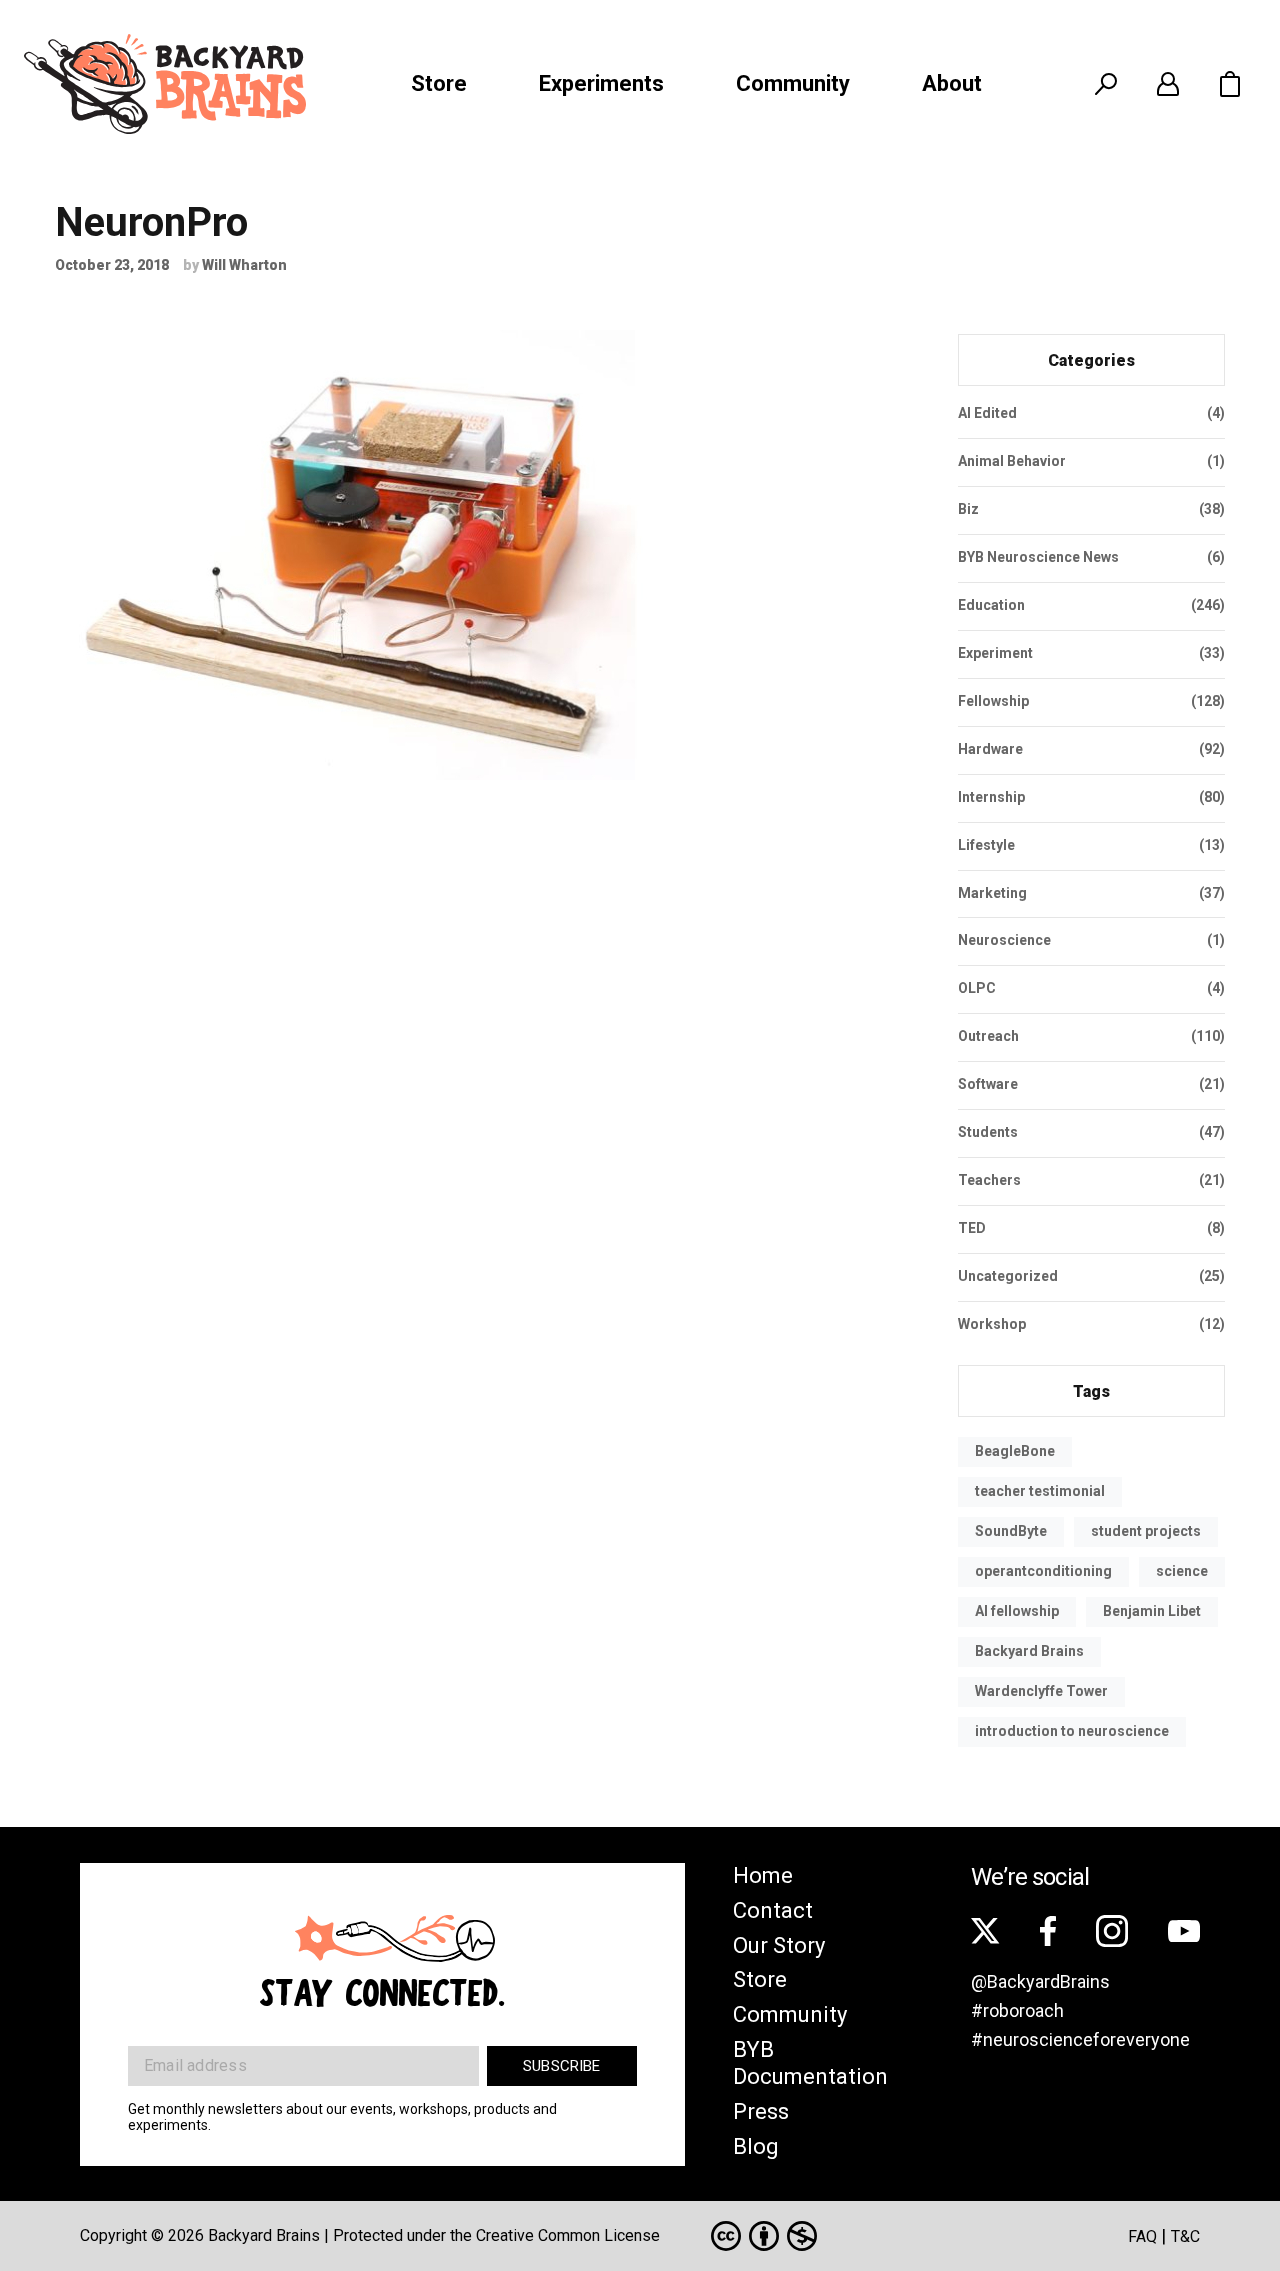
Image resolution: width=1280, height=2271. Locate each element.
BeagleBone (1015, 1451)
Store (439, 83)
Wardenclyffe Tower (1041, 1691)
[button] (1230, 84)
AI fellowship (1017, 1611)
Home (763, 1875)
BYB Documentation (810, 2063)
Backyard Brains (1029, 1651)
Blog (756, 2146)
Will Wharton (244, 265)
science (1182, 1571)
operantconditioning (1043, 1571)
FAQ (1142, 2236)
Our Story (779, 1945)
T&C (1185, 2236)
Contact (773, 1910)
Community (793, 83)
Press (761, 2111)
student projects (1146, 1531)
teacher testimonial (1040, 1491)
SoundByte (1011, 1531)
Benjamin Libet (1152, 1611)
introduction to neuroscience (1072, 1731)
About (952, 83)
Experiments (601, 83)
